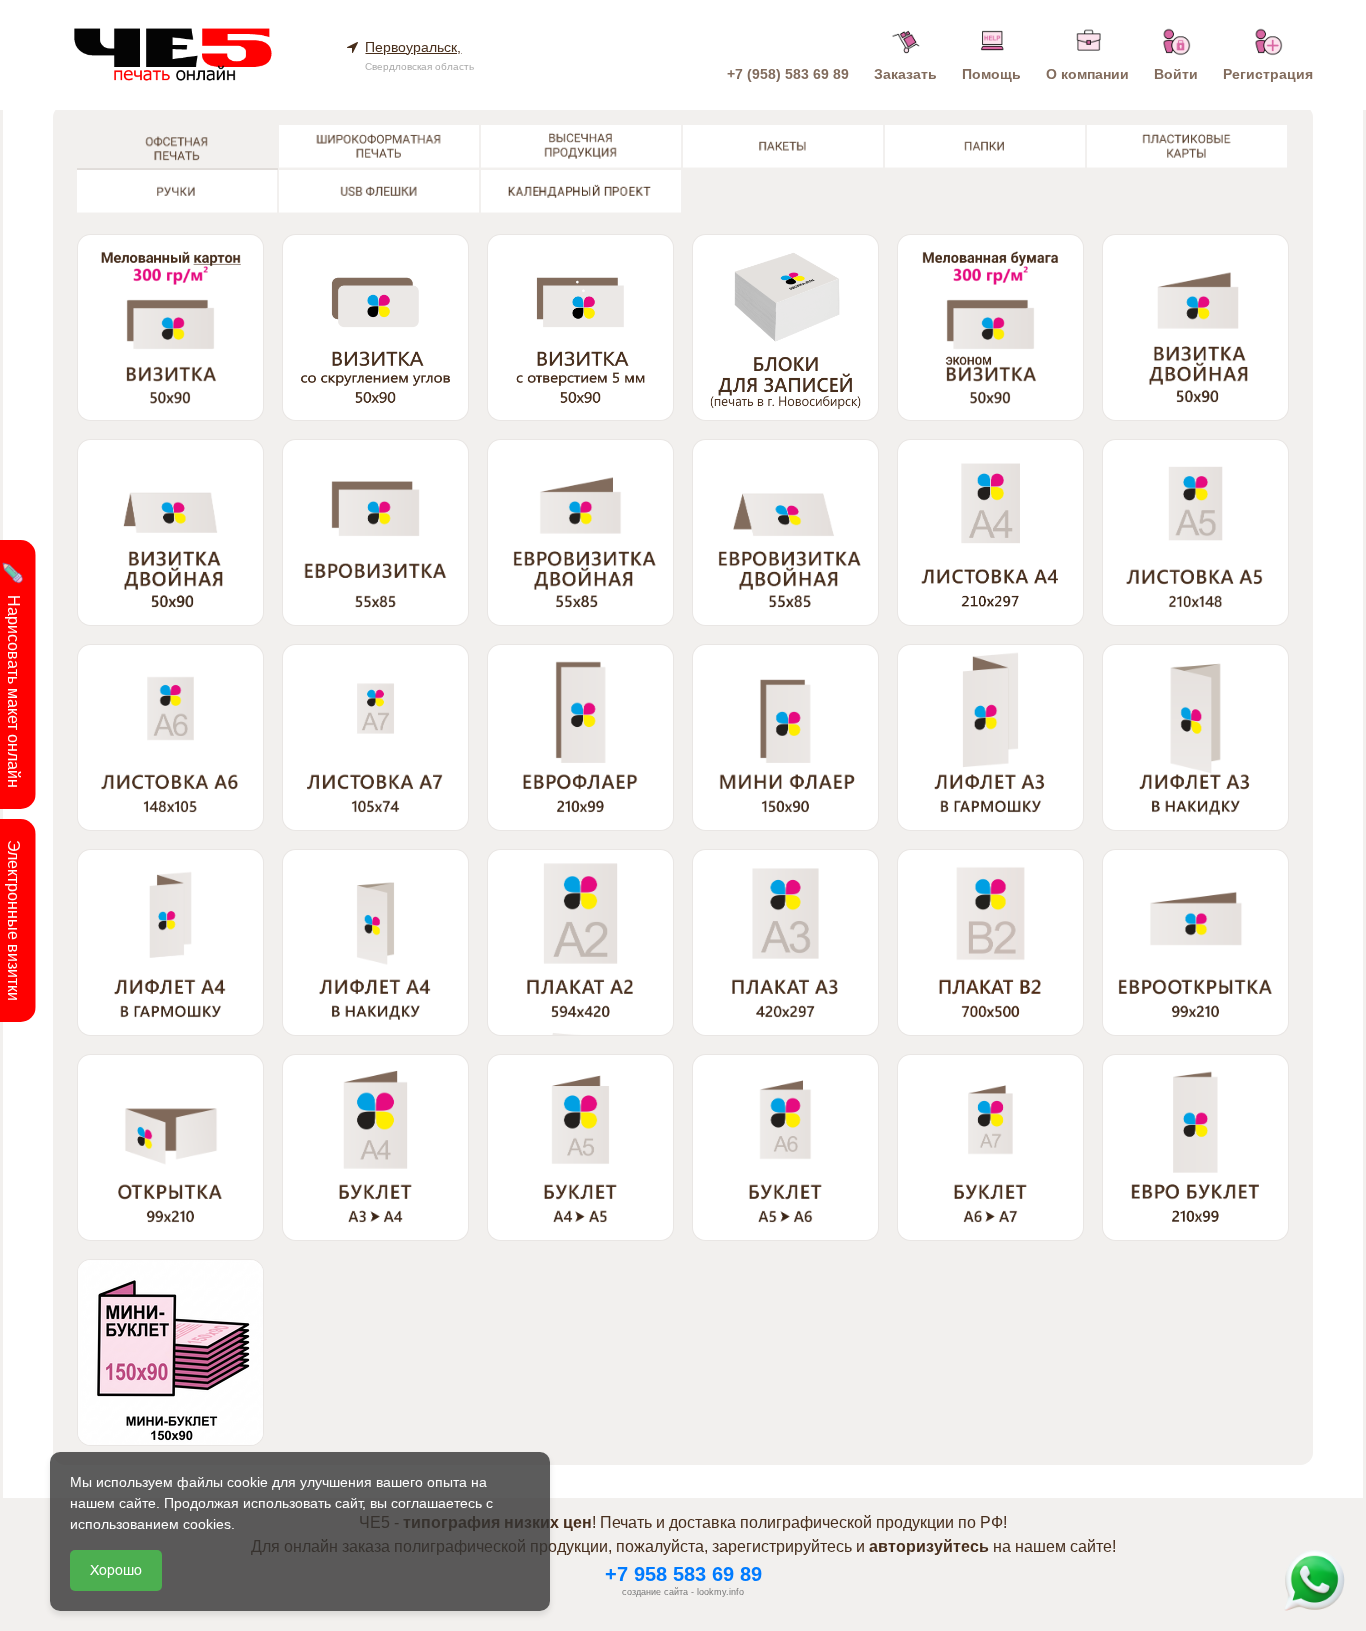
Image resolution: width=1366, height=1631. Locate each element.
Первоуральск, (413, 47)
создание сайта (655, 1592)
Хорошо (116, 1570)
